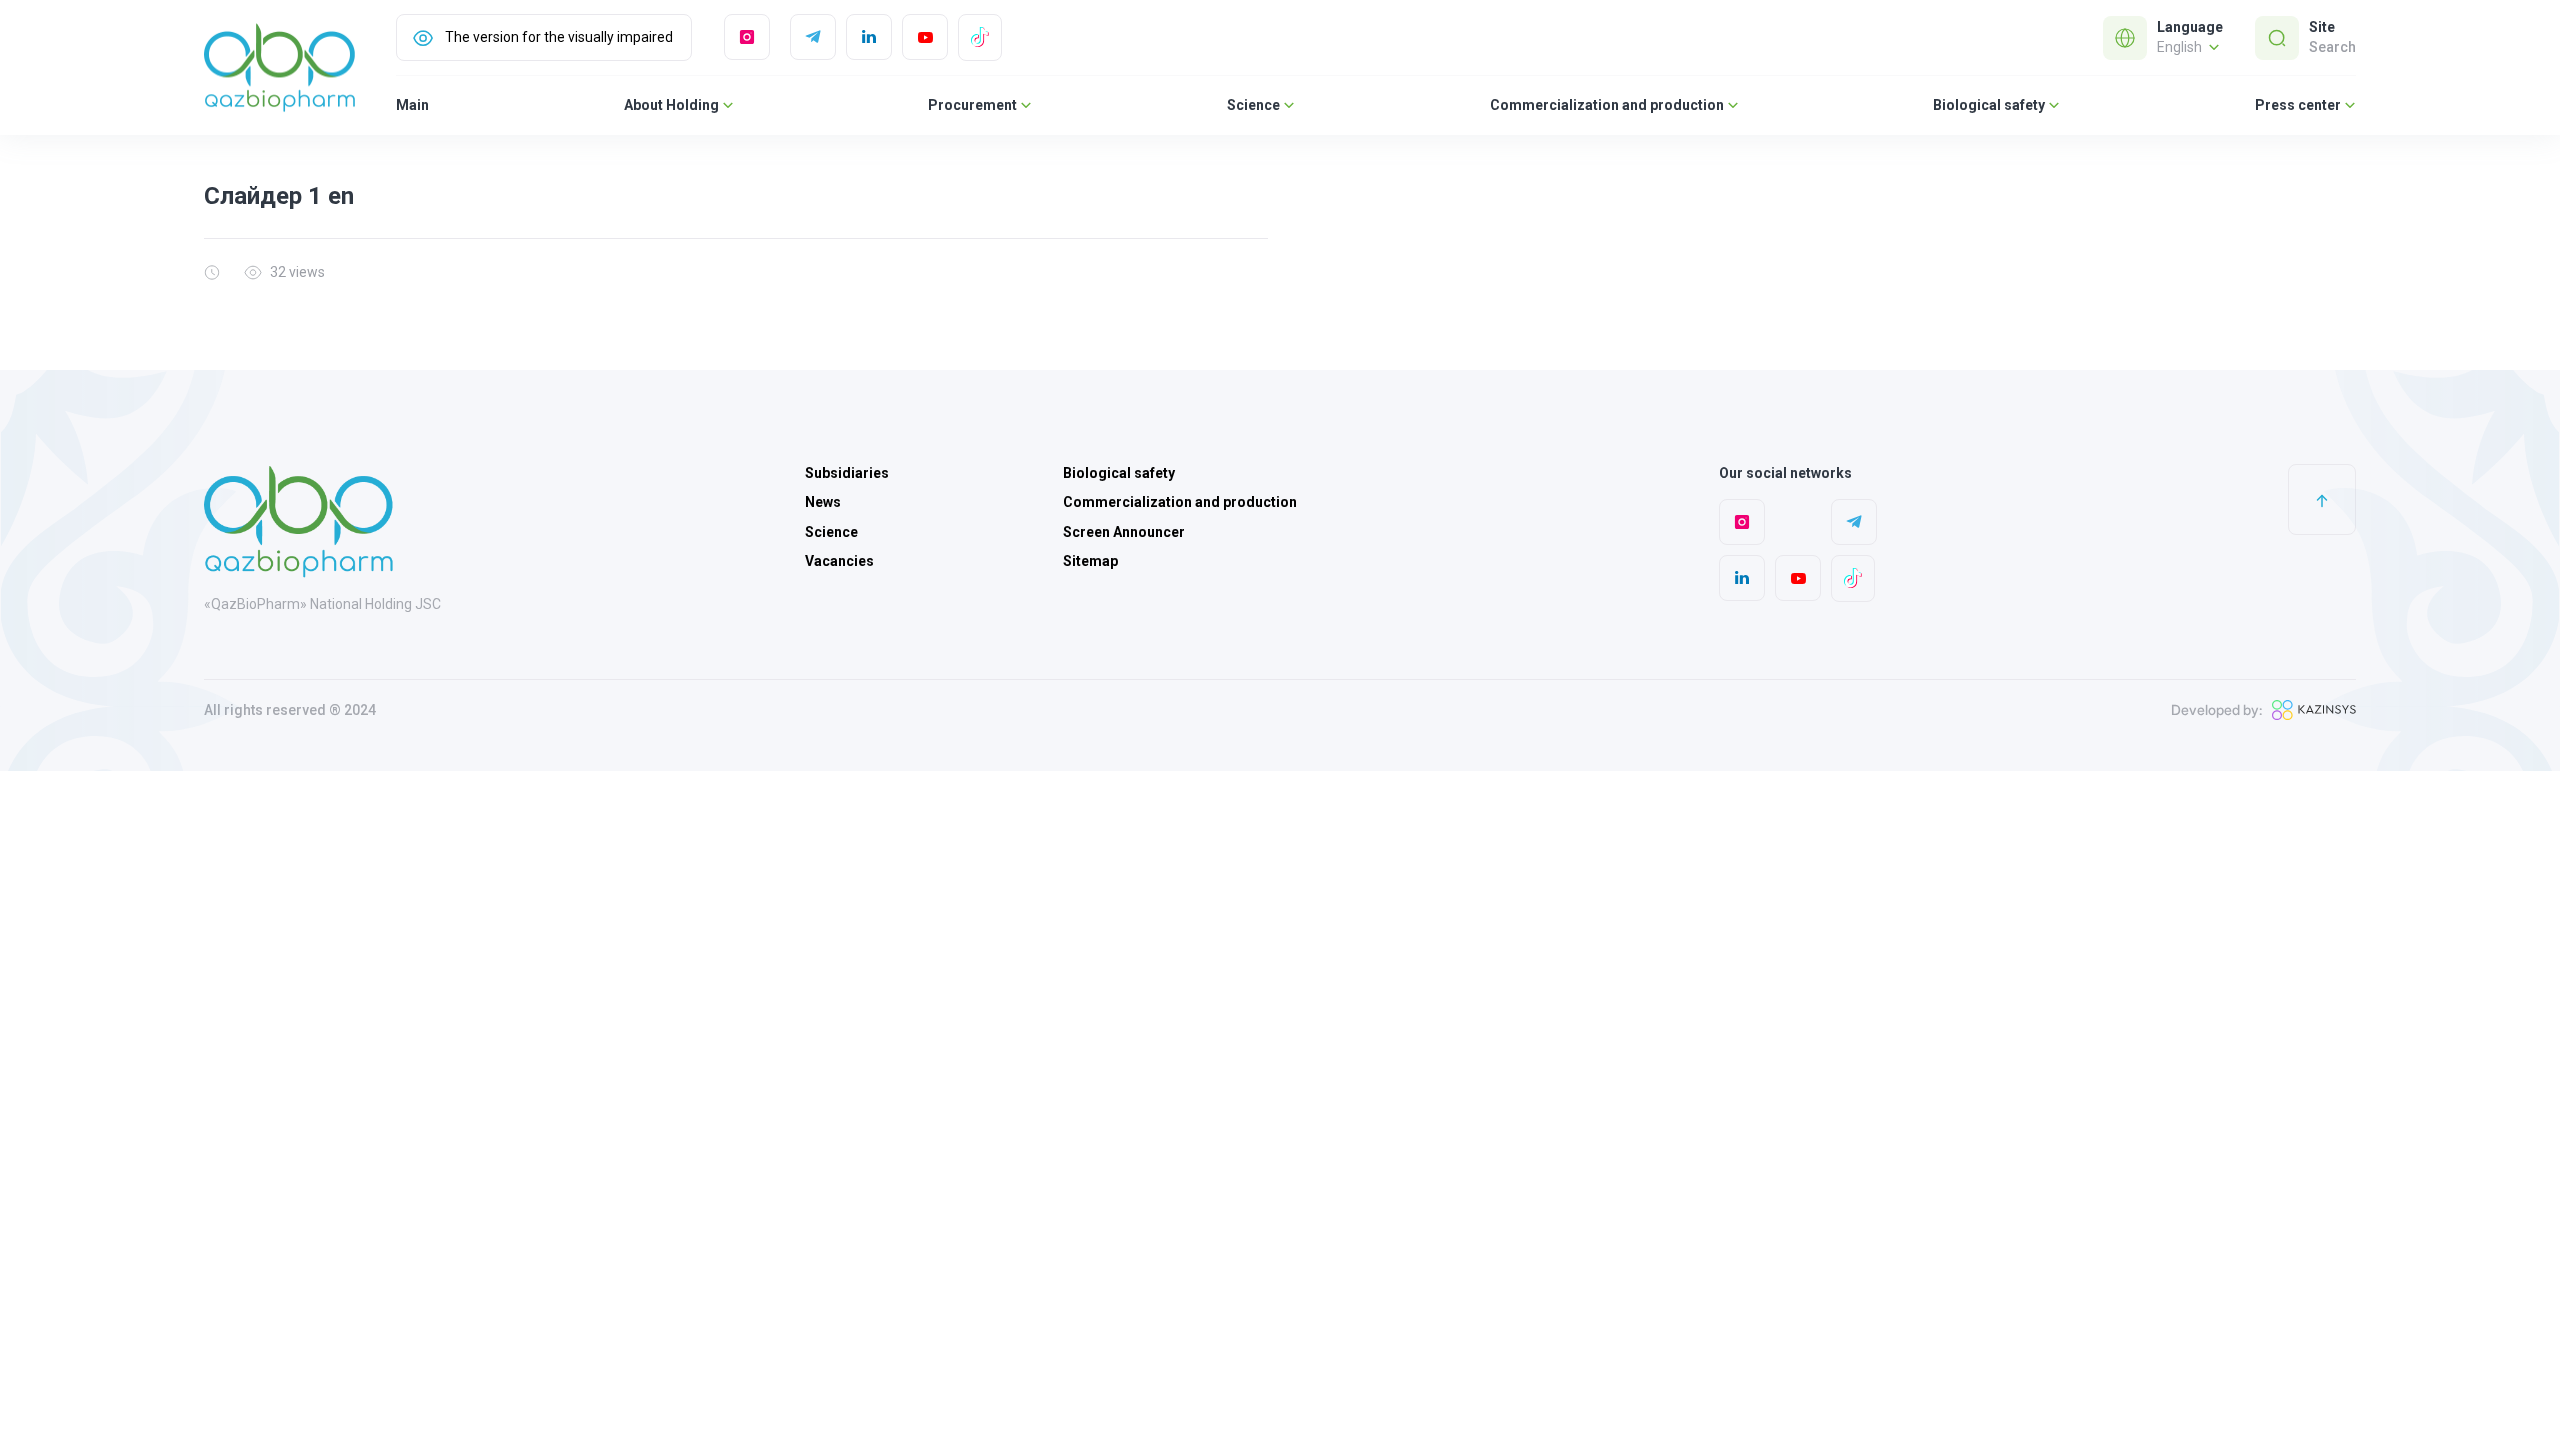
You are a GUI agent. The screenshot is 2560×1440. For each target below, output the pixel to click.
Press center (2298, 105)
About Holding (671, 105)
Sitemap (1090, 561)
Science (1253, 105)
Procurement (972, 105)
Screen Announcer (1124, 532)
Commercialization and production (1607, 105)
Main (412, 105)
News (823, 502)
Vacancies (839, 561)
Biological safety (1989, 105)
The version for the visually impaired (559, 37)
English (2181, 47)
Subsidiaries (847, 473)
